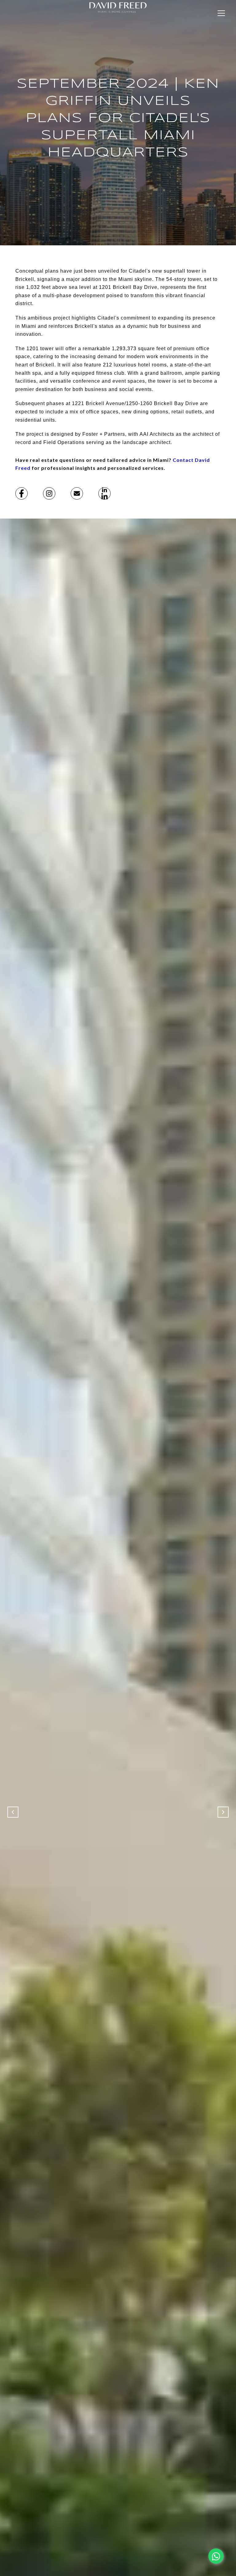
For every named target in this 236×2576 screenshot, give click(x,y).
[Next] (223, 1812)
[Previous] (13, 1812)
